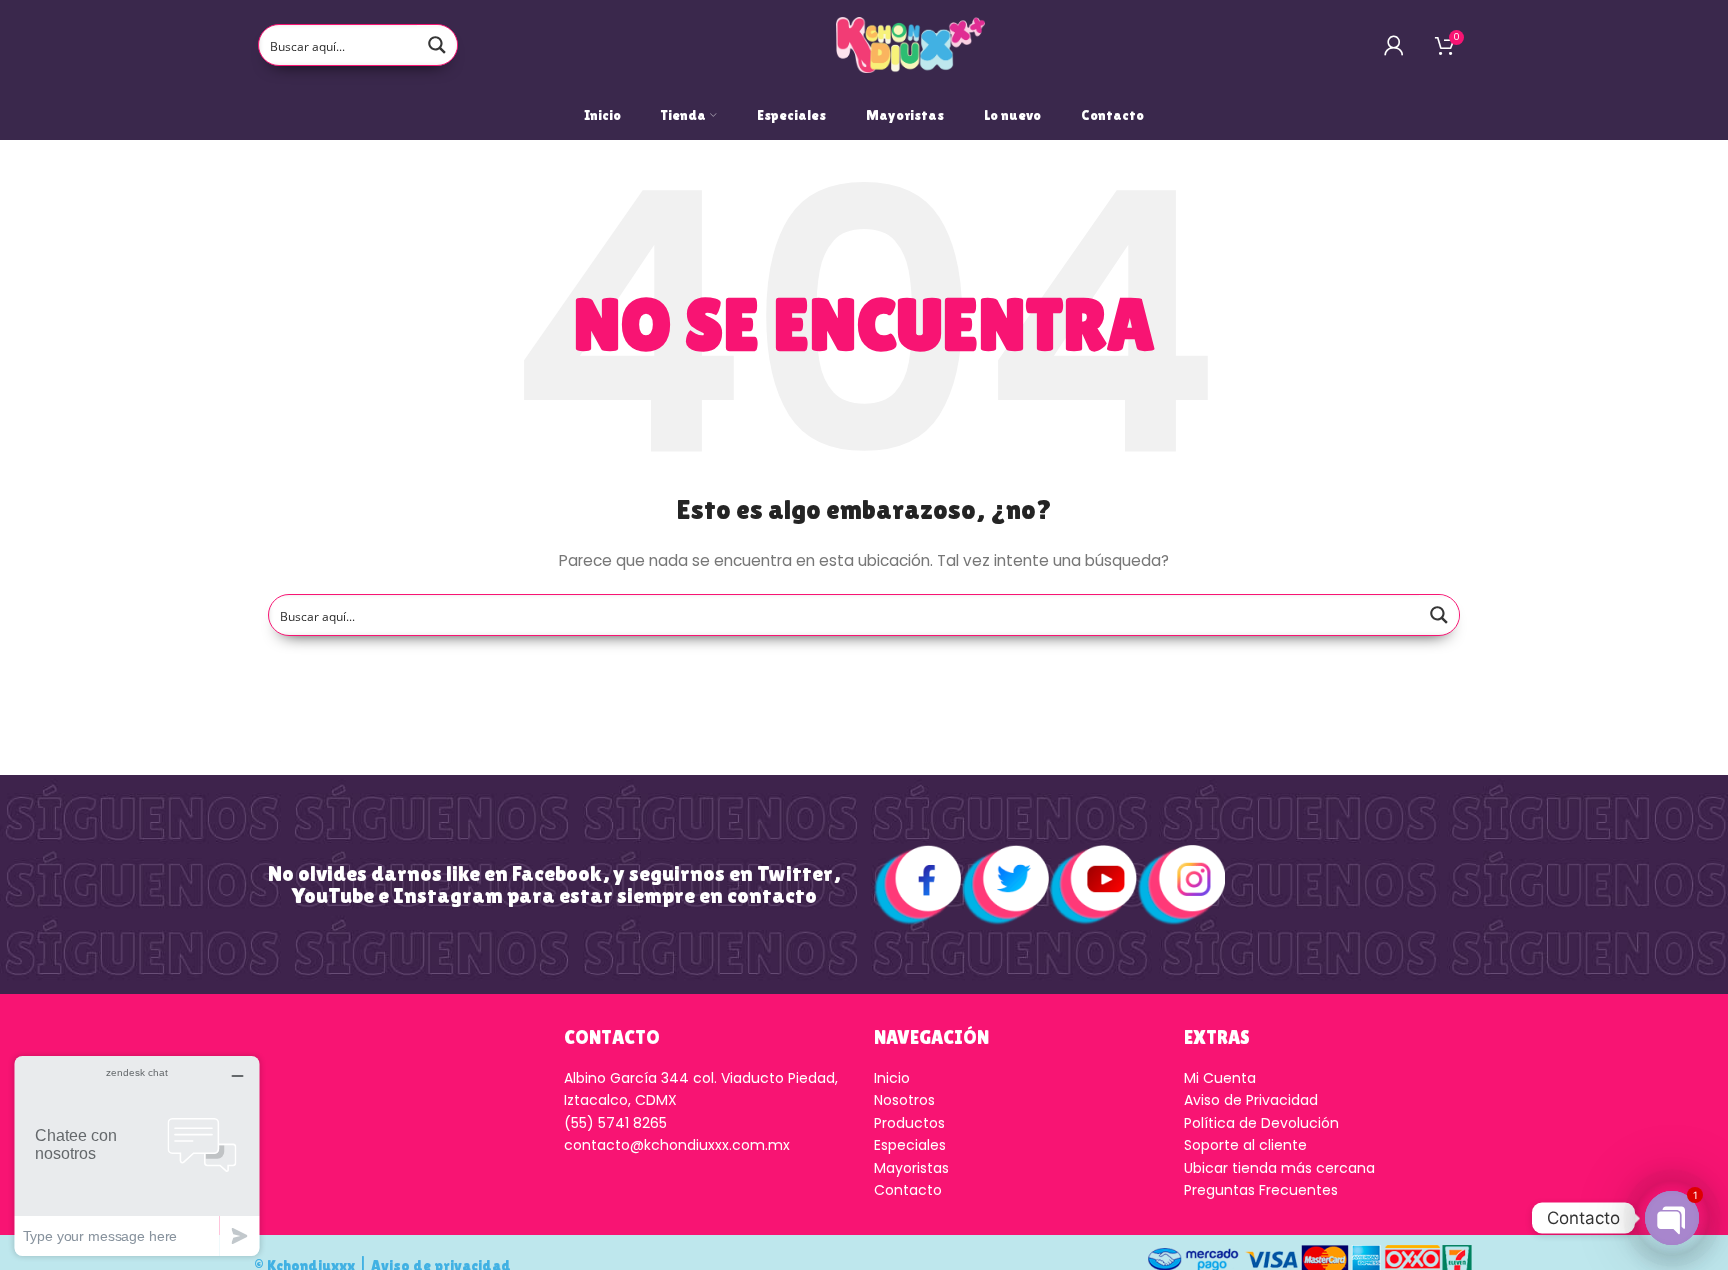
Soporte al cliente (1245, 1145)
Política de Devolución (1261, 1123)
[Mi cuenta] (1394, 45)
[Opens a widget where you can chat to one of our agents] (137, 1155)
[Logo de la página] (911, 44)
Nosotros (904, 1100)
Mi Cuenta (1220, 1078)
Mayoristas (911, 1168)
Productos (909, 1123)
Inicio (892, 1078)
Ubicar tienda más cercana (1279, 1168)
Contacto (908, 1190)
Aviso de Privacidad (1251, 1100)
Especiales (910, 1145)
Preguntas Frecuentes (1261, 1190)
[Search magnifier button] (437, 45)
